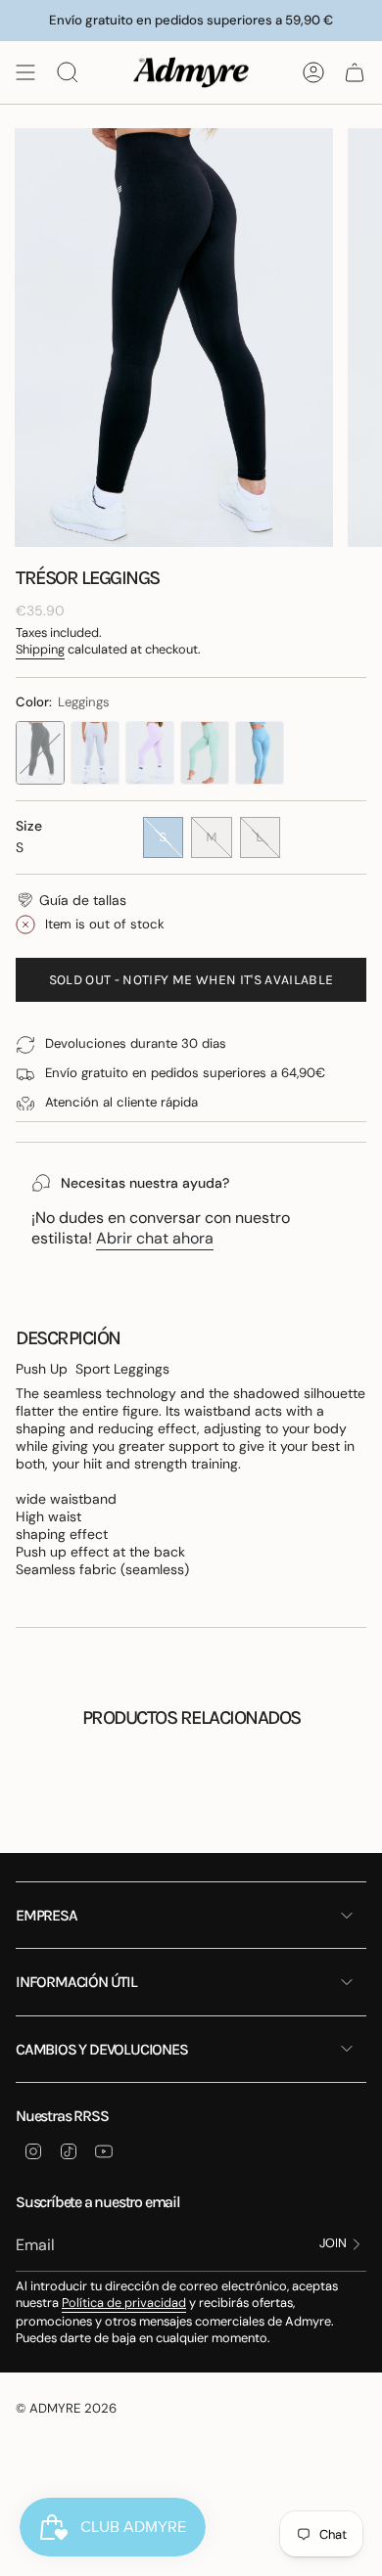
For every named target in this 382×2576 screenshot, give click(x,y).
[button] (71, 900)
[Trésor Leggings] (40, 753)
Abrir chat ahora (155, 1238)
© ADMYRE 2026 (66, 2408)
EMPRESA (47, 1915)
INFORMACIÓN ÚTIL (76, 1982)
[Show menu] (25, 72)
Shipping (40, 649)
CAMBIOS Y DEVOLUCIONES (102, 2049)
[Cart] (355, 72)
